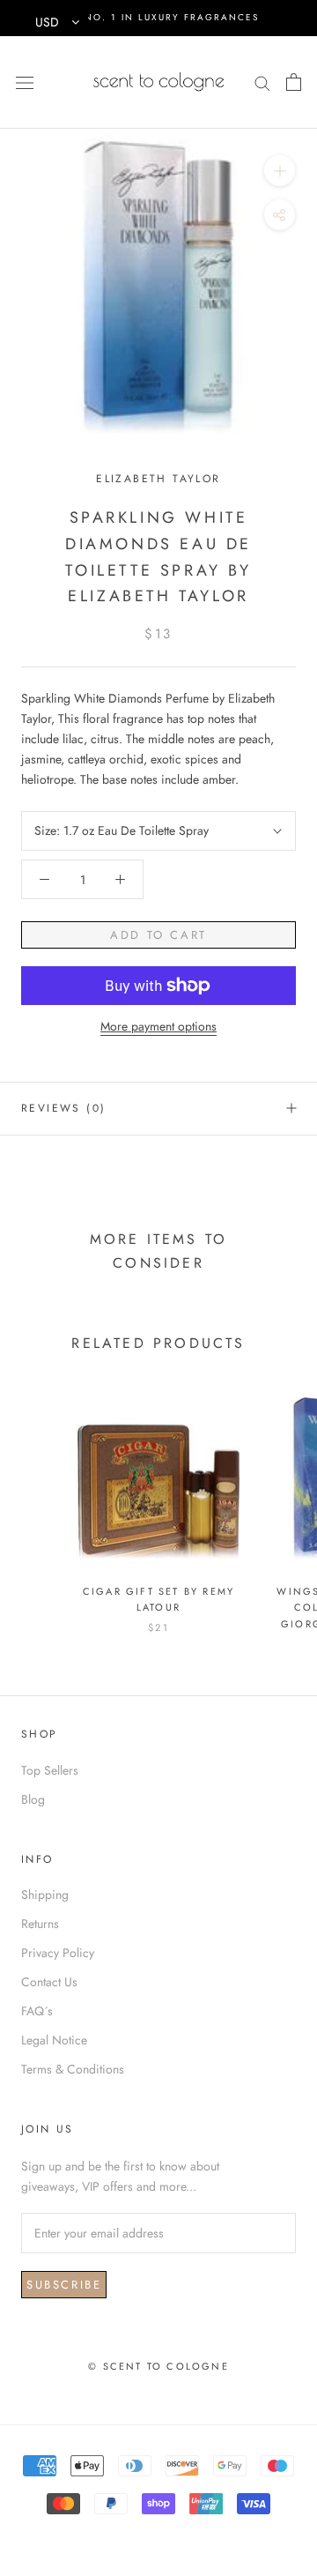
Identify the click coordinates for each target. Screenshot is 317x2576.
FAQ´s (37, 2011)
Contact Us (49, 1982)
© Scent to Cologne (158, 2366)
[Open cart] (294, 82)
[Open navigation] (25, 82)
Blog (33, 1799)
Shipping (45, 1895)
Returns (40, 1924)
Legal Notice (54, 2040)
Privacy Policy (58, 1953)
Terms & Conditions (73, 2069)
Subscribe (64, 2285)
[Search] (262, 82)
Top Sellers (50, 1770)
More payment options (158, 1026)
